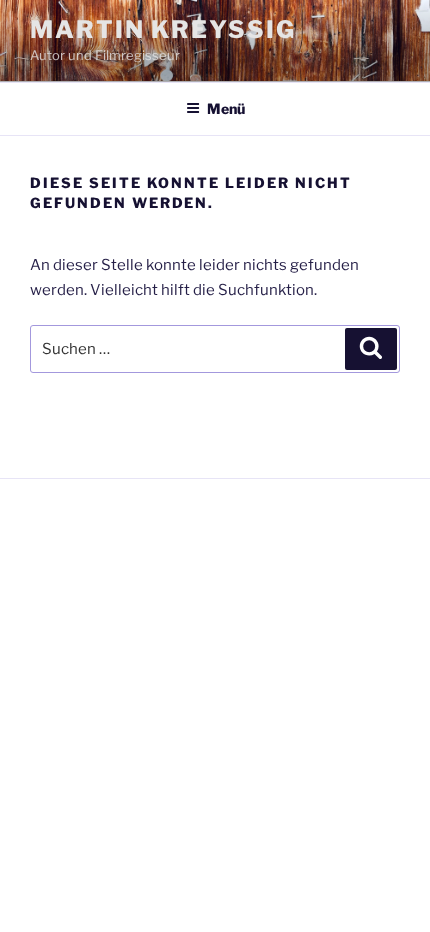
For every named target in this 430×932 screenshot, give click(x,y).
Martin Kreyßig (163, 29)
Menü (226, 108)
